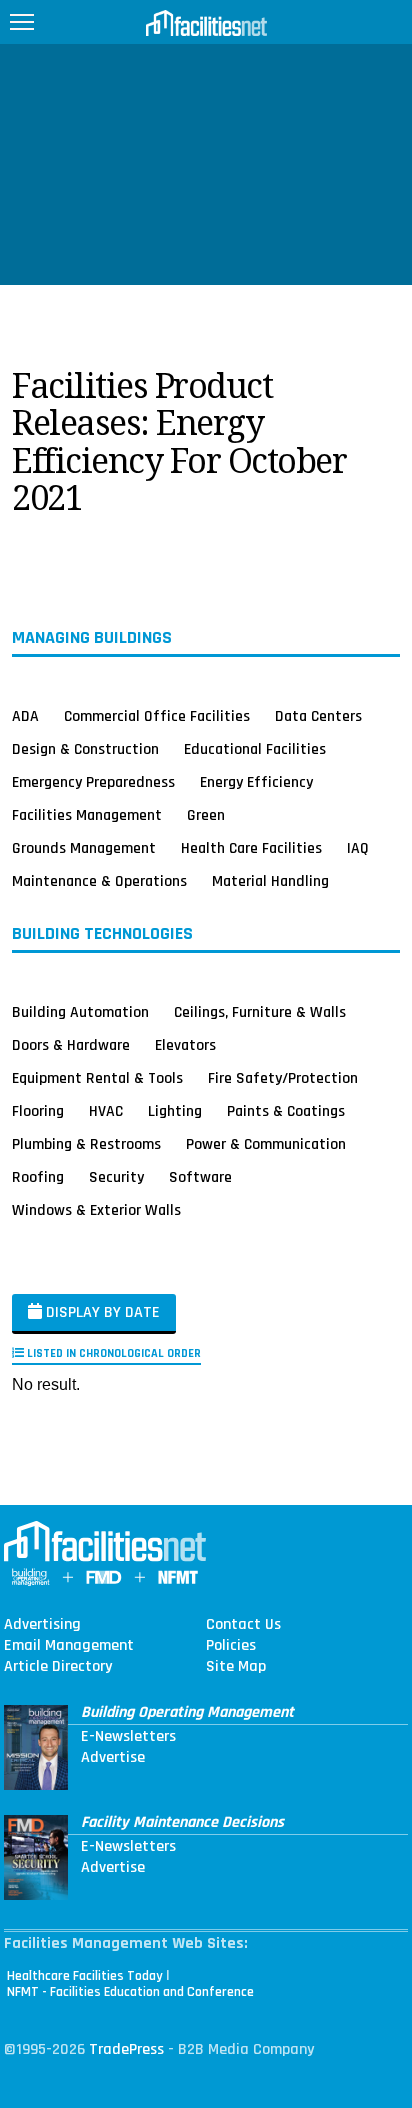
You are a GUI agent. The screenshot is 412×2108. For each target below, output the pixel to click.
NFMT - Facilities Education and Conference (130, 1992)
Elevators (185, 1045)
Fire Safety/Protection (283, 1078)
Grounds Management (84, 848)
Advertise (113, 1758)
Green (206, 815)
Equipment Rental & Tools (97, 1078)
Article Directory (58, 1667)
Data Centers (318, 716)
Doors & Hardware (71, 1045)
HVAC (106, 1111)
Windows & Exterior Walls (96, 1210)
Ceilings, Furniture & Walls (260, 1012)
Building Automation (80, 1012)
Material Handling (270, 881)
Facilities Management (87, 815)
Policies (231, 1646)
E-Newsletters (128, 1737)
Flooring (38, 1111)
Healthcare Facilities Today (85, 1976)
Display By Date (101, 1312)
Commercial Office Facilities (157, 716)
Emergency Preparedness (93, 782)
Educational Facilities (255, 749)
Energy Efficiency (256, 782)
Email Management (69, 1646)
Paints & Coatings (286, 1111)
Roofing (38, 1177)
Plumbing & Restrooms (86, 1144)
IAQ (358, 848)
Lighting (175, 1111)
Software (200, 1177)
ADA (25, 716)
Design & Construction (85, 749)
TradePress (126, 2049)
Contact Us (243, 1625)
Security (116, 1177)
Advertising (42, 1625)
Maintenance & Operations (99, 881)
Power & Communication (266, 1144)
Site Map (236, 1667)
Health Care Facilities (251, 848)
